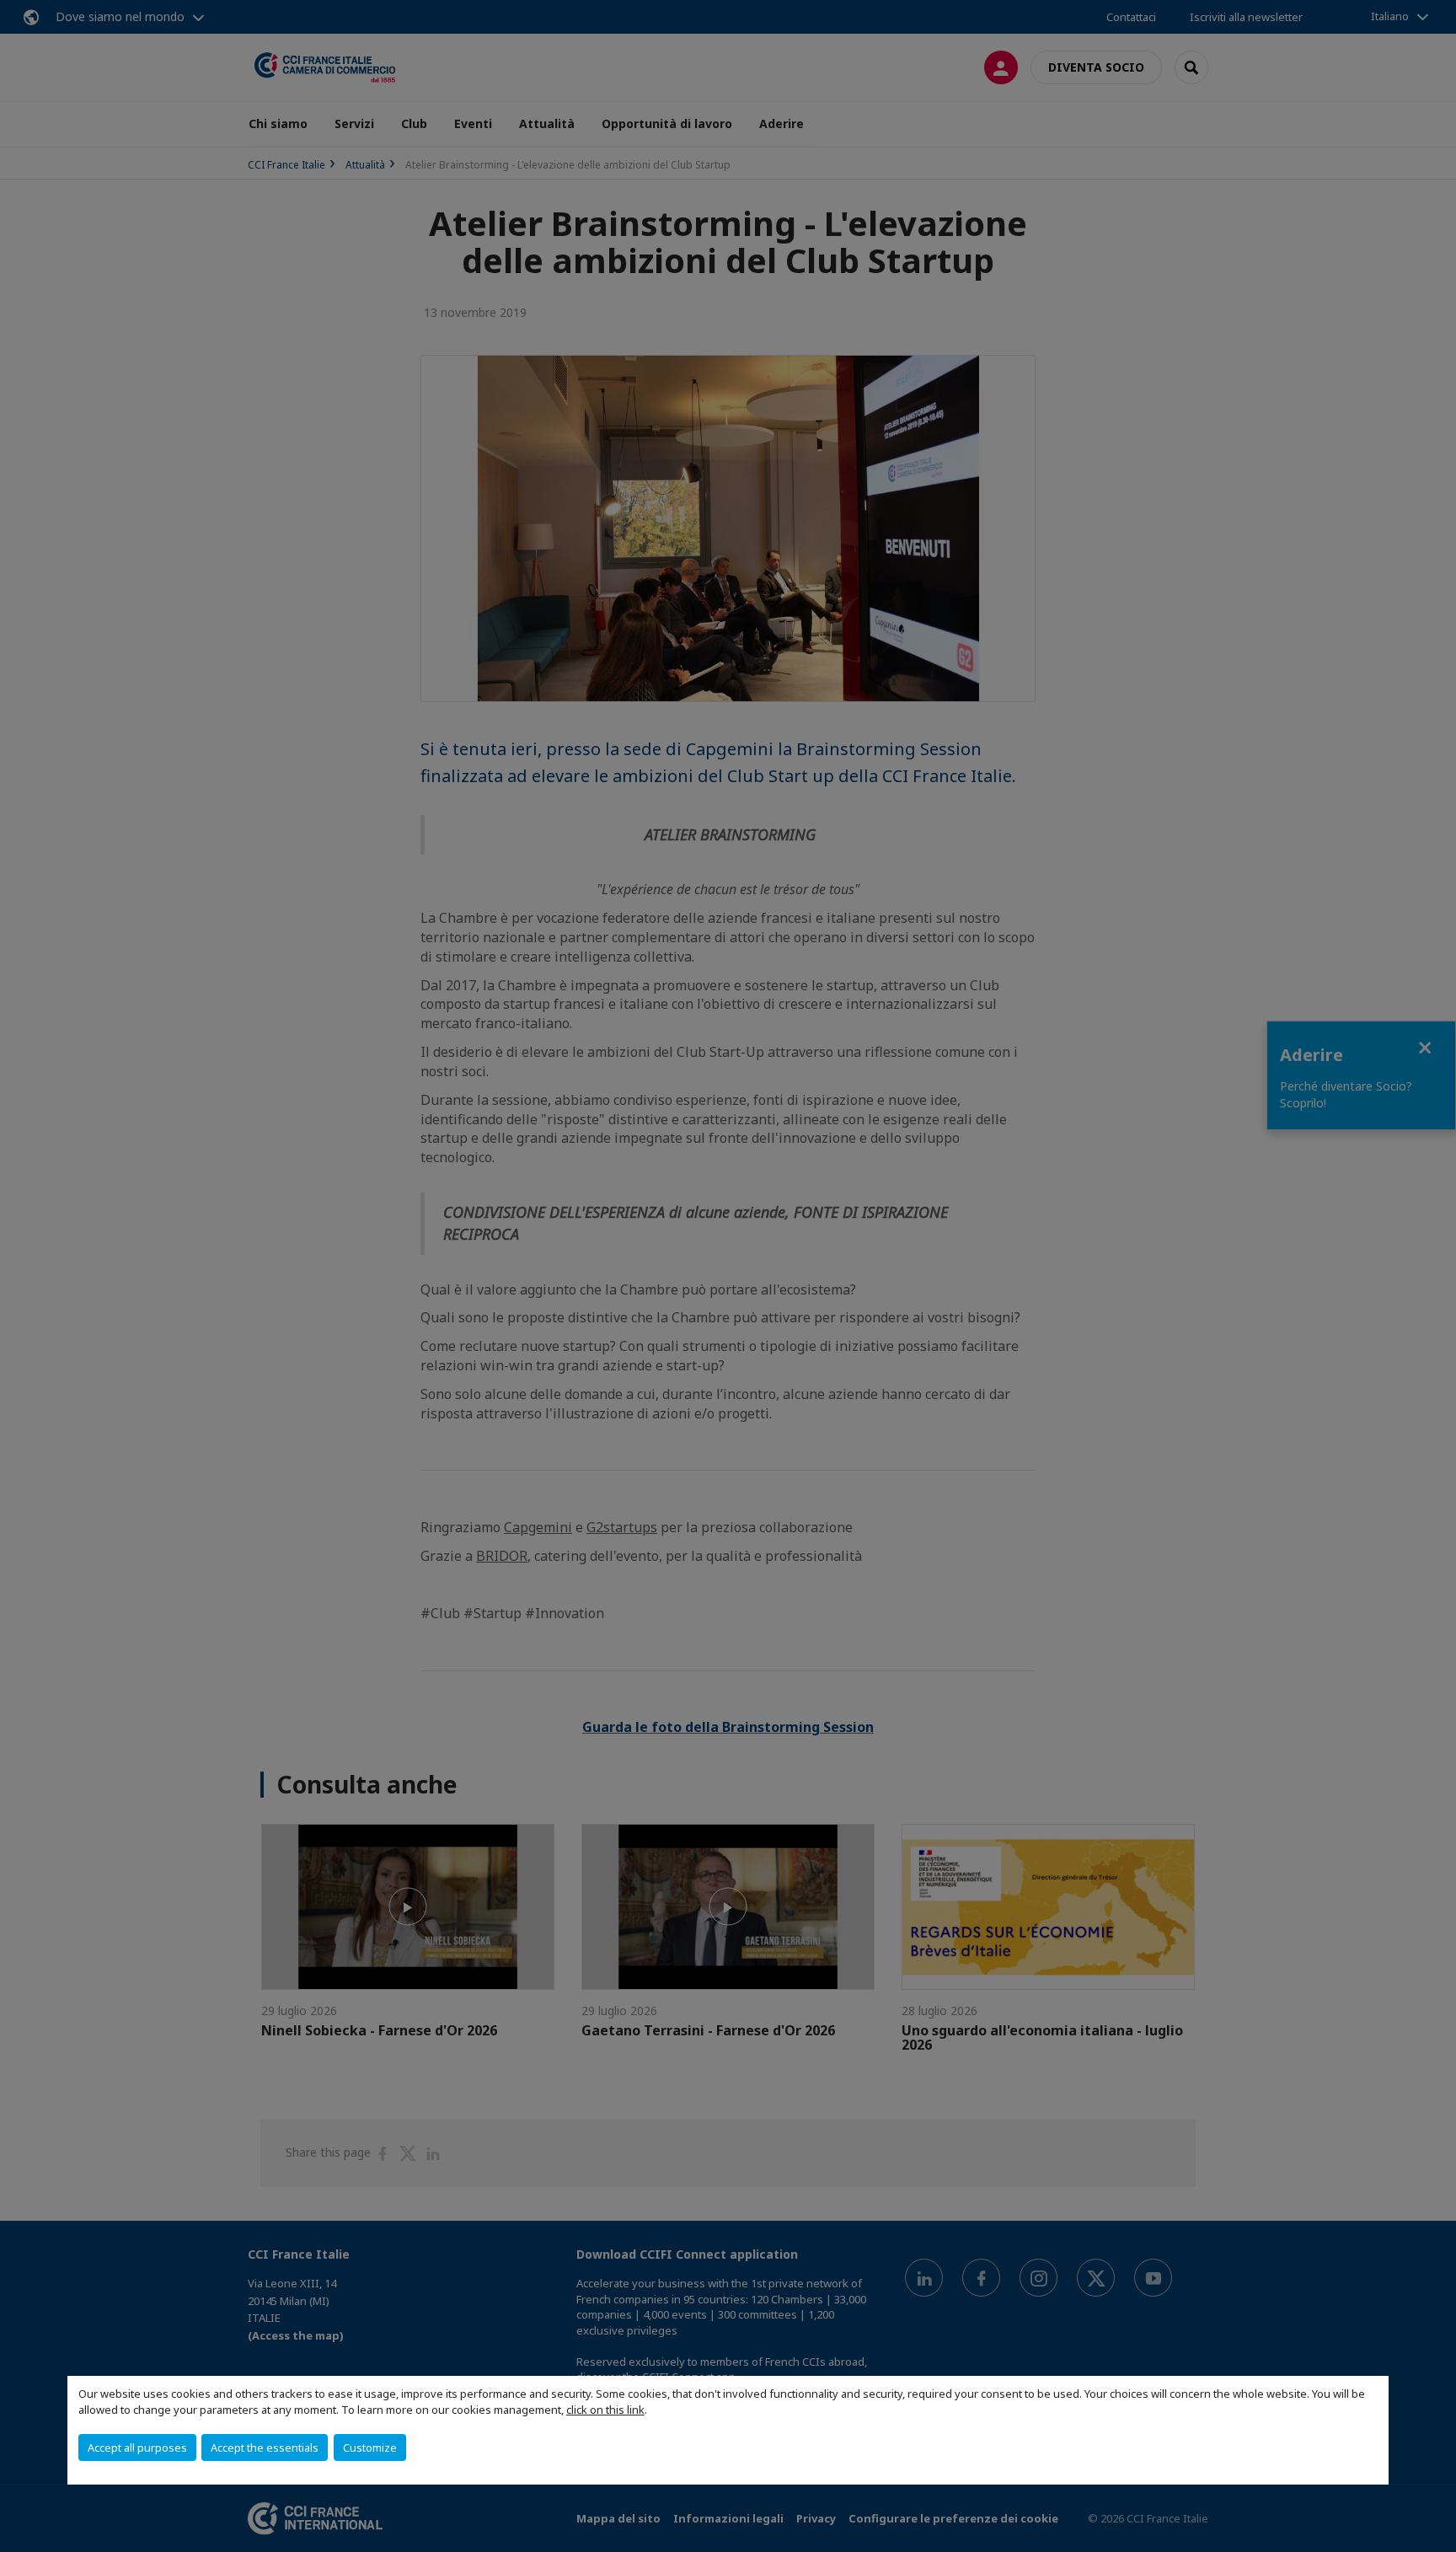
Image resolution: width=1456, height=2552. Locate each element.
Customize (370, 2447)
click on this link (605, 2410)
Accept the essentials (265, 2447)
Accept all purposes (137, 2447)
